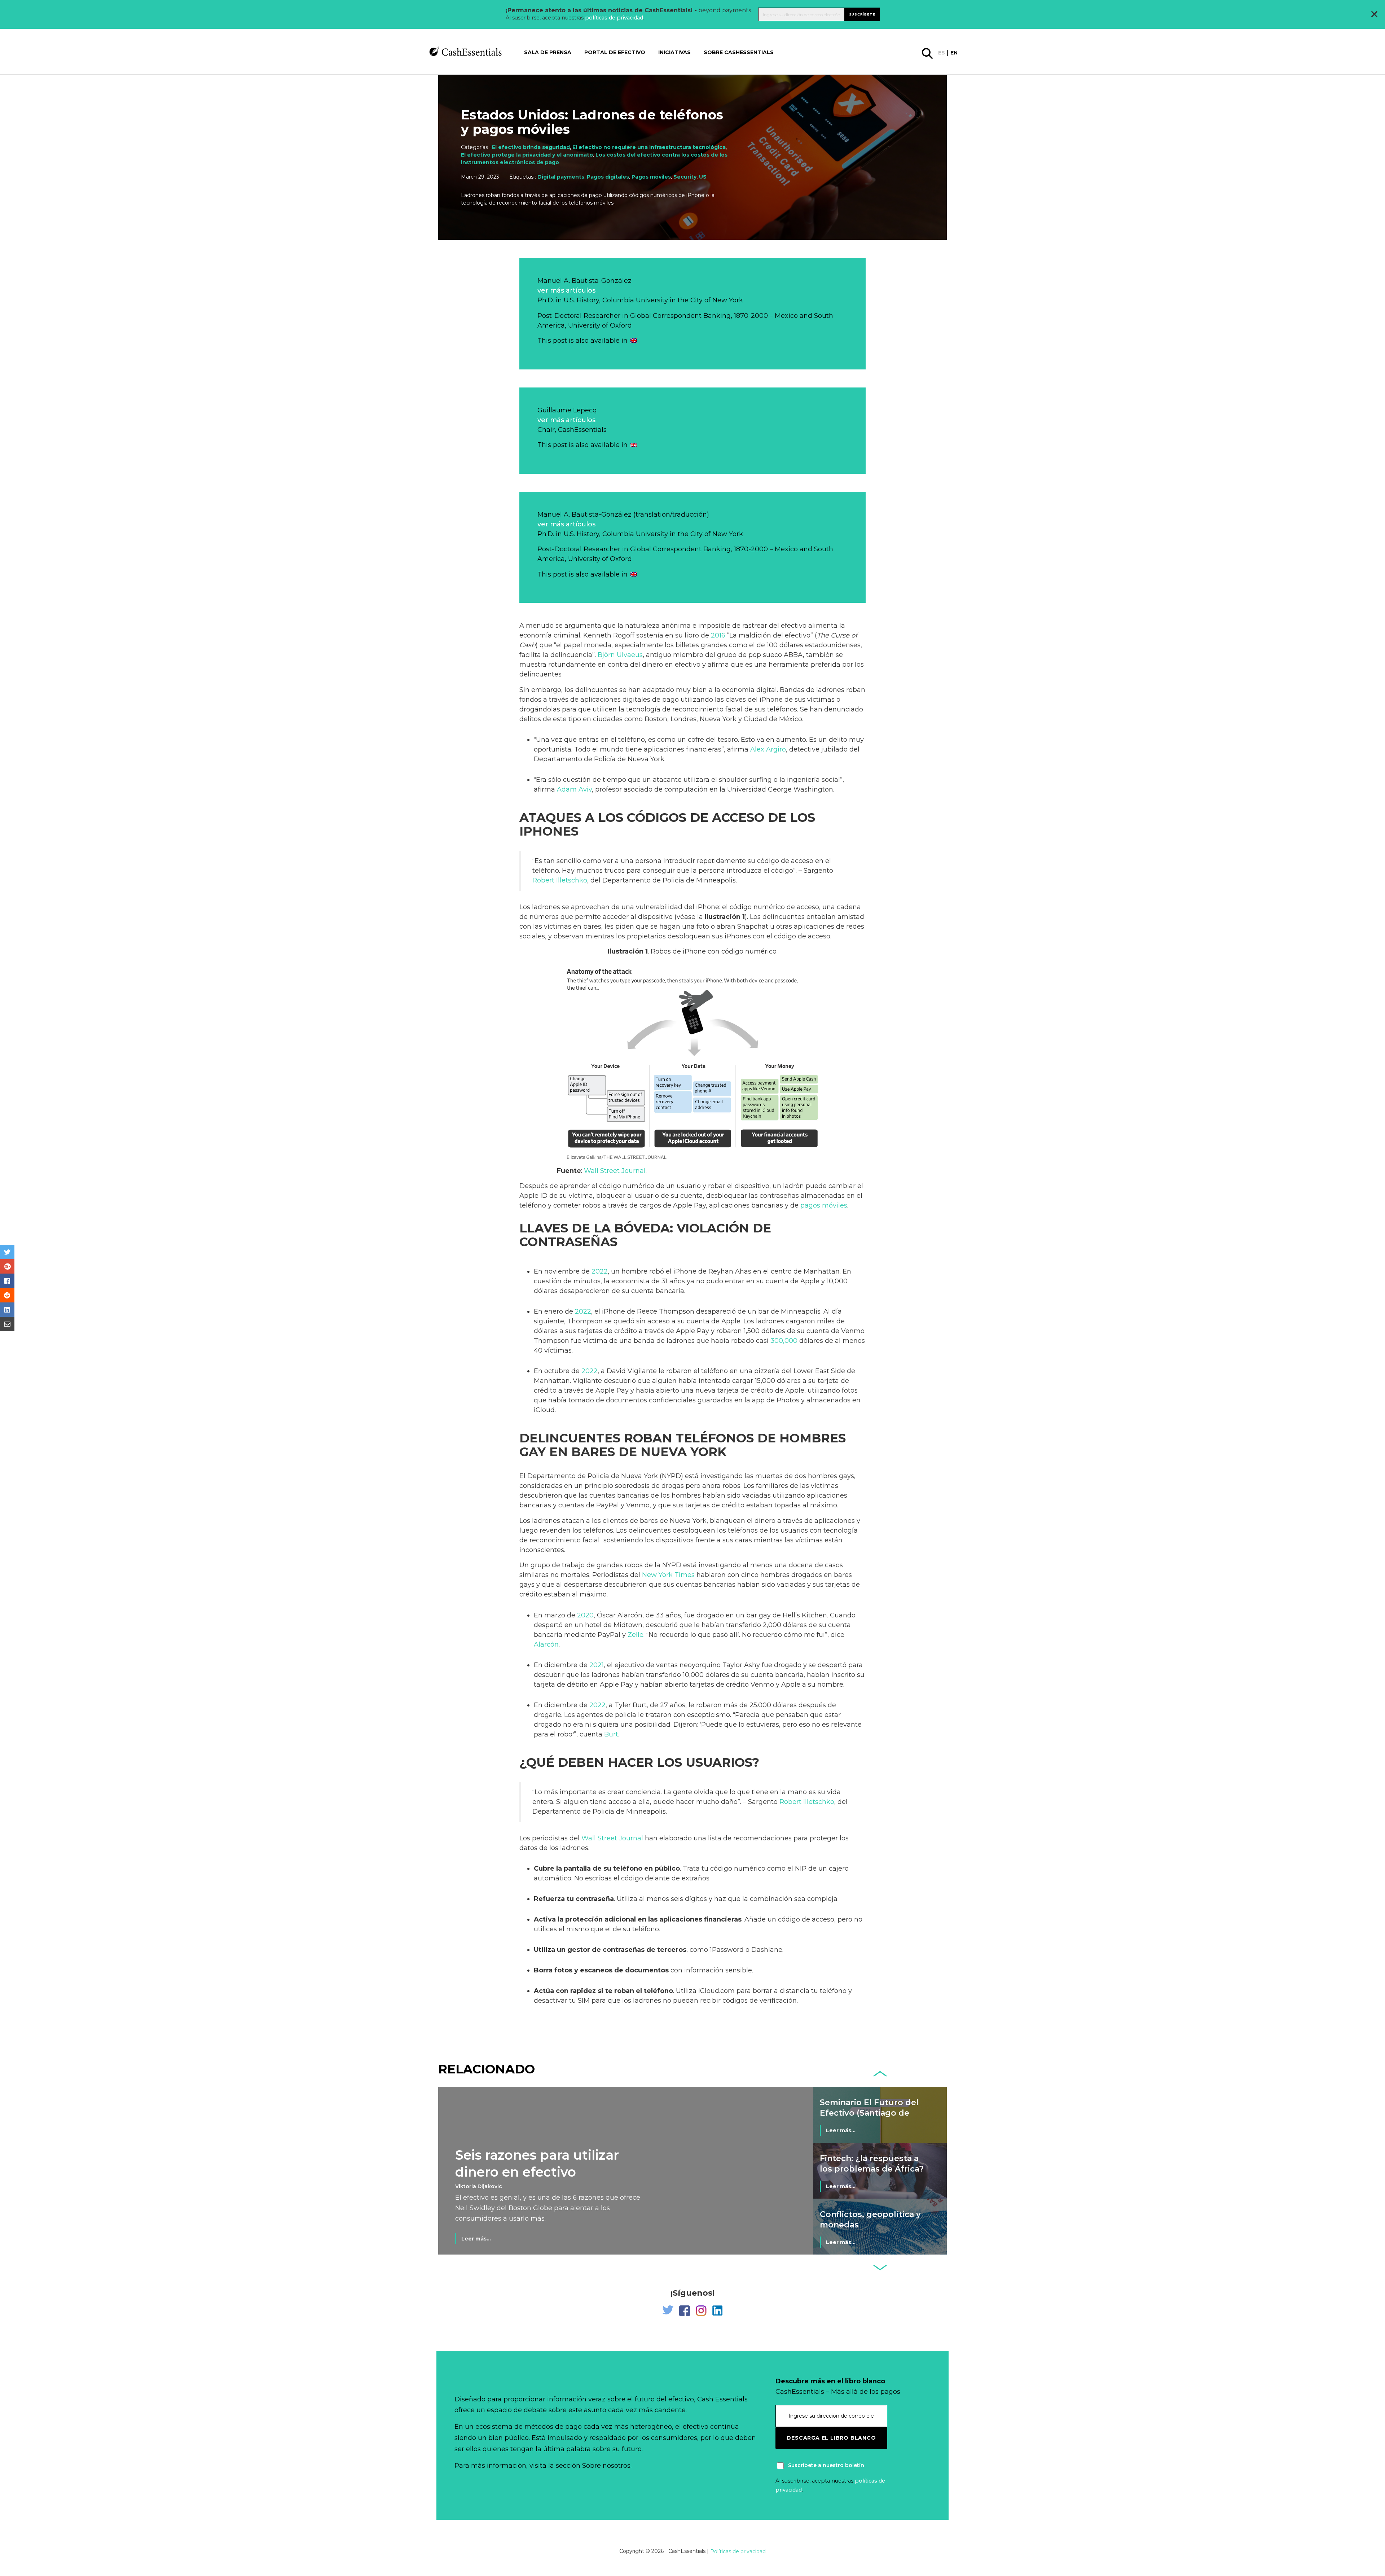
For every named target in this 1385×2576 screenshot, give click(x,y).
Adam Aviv (574, 789)
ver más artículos (566, 290)
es (942, 53)
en (954, 53)
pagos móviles (824, 1205)
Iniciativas (674, 52)
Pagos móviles (651, 177)
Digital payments (561, 177)
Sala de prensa (548, 52)
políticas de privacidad (614, 18)
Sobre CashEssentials (739, 52)
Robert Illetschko (560, 880)
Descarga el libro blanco (831, 2438)
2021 (597, 1665)
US (703, 177)
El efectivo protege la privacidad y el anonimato (527, 155)
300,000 (784, 1341)
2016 (718, 635)
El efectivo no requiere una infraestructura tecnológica (649, 147)
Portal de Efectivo (615, 52)
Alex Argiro (768, 749)
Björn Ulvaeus (620, 655)
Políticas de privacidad (738, 2551)
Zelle (636, 1635)
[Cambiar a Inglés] (634, 341)
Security (685, 177)
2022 (600, 1271)
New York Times (668, 1575)
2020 (585, 1615)
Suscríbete (862, 14)
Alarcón (546, 1644)
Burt (611, 1734)
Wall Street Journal (615, 1171)
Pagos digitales (608, 177)
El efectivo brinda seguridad (531, 147)
